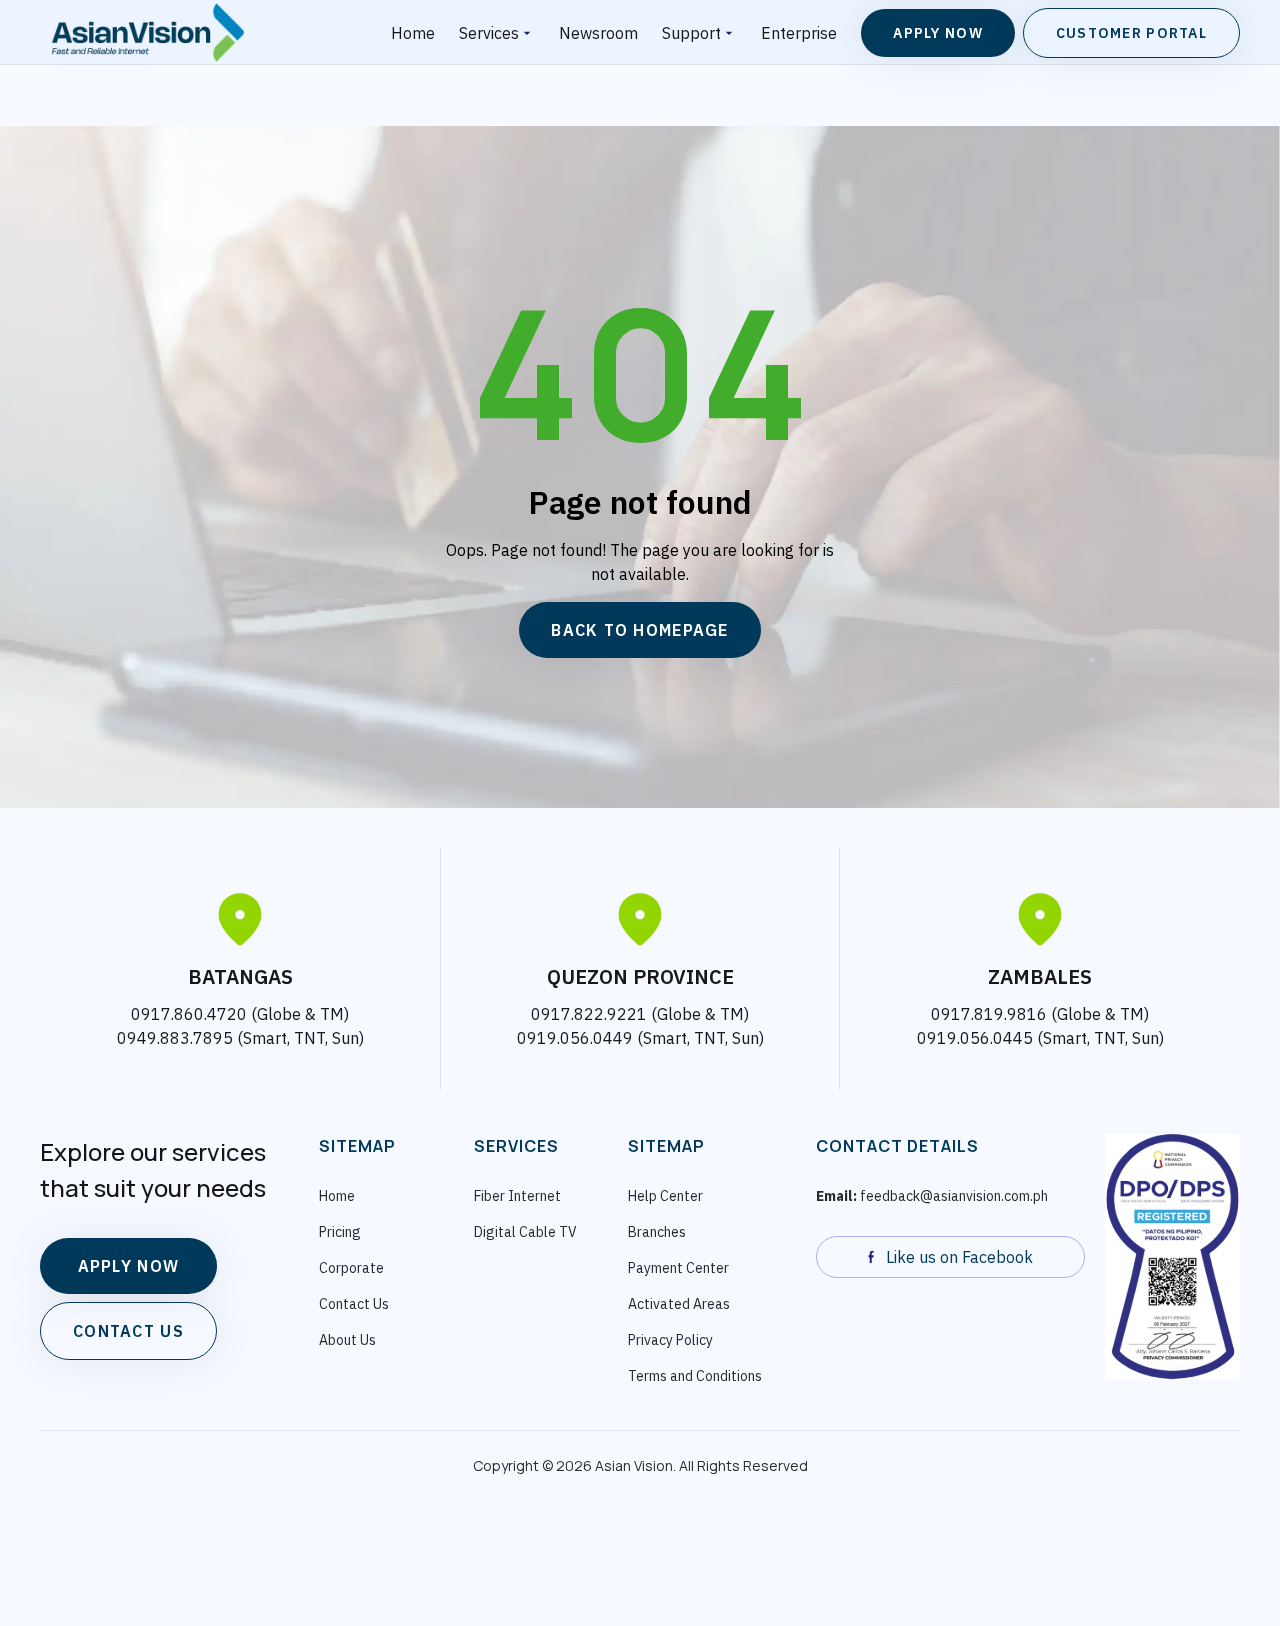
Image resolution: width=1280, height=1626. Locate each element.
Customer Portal (1131, 33)
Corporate (351, 1268)
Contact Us (354, 1304)
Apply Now (938, 33)
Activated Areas (679, 1304)
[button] (497, 32)
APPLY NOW (129, 1266)
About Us (347, 1340)
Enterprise (799, 33)
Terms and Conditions (695, 1376)
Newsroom (598, 33)
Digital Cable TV (525, 1232)
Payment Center (678, 1268)
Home (413, 33)
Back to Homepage (639, 630)
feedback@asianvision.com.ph (932, 1196)
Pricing (340, 1232)
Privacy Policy (670, 1340)
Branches (657, 1232)
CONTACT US (128, 1331)
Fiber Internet (517, 1196)
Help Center (665, 1196)
